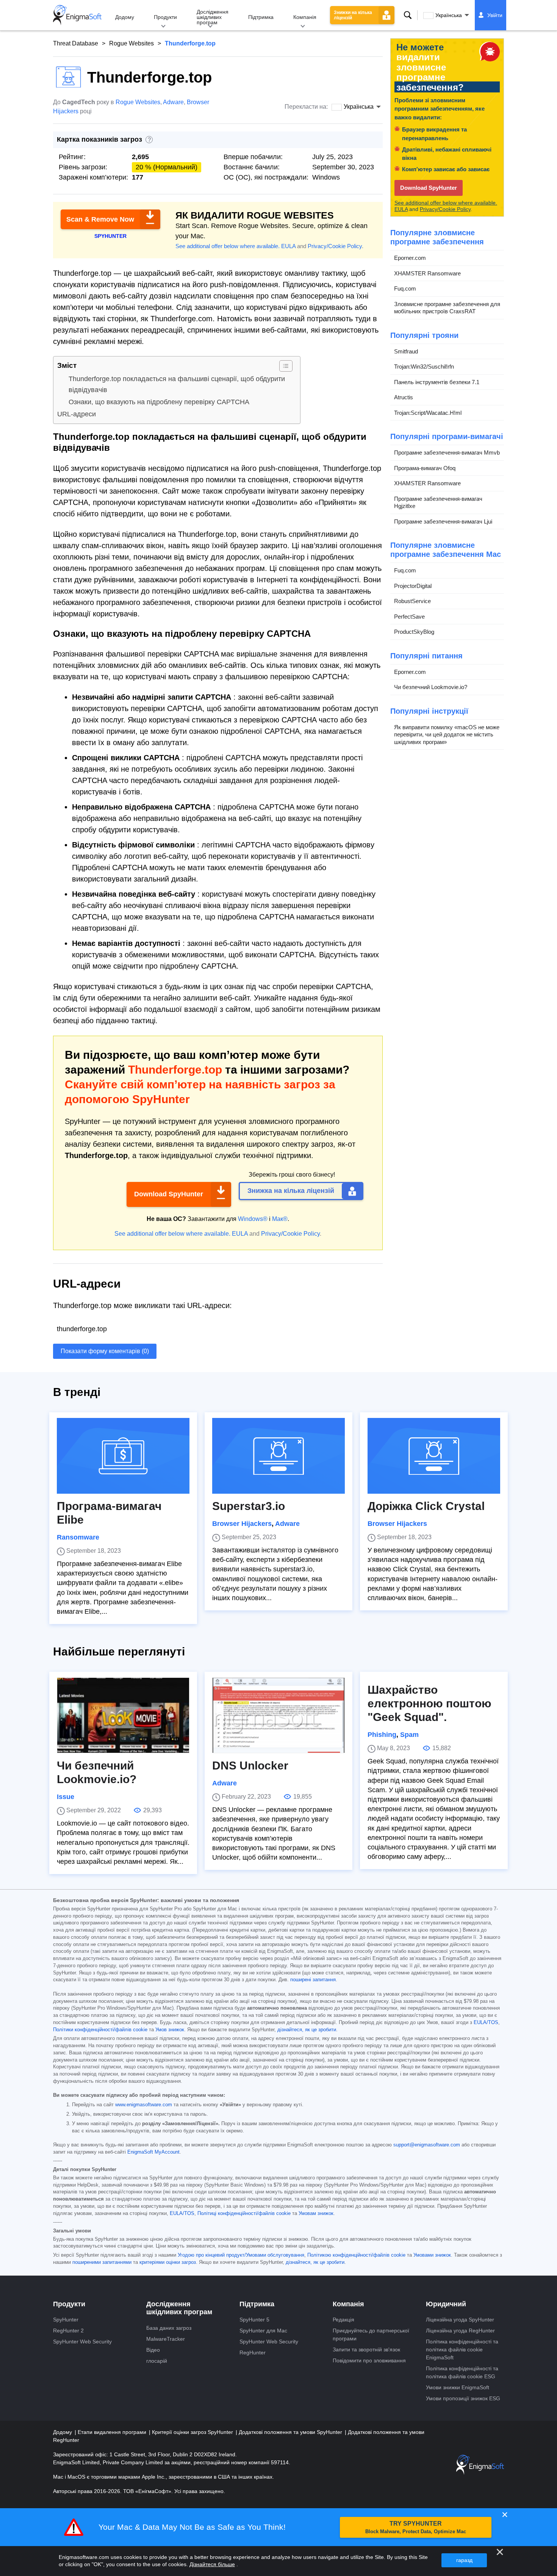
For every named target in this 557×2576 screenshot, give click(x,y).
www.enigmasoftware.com (144, 2105)
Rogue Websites (131, 43)
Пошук (408, 15)
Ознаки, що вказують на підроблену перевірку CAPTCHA (159, 402)
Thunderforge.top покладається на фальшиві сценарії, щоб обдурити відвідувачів (177, 384)
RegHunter (253, 2352)
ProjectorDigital (413, 586)
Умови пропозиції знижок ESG (463, 2398)
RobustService (412, 601)
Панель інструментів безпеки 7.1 (437, 382)
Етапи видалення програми (113, 2432)
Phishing (382, 1735)
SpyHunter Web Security (82, 2342)
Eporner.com (410, 258)
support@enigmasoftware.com (427, 2145)
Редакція (343, 2320)
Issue (66, 1797)
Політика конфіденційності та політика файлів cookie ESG (462, 2372)
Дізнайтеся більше (212, 2564)
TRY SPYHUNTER (416, 2527)
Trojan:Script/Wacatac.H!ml (428, 413)
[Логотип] (77, 15)
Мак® (280, 1219)
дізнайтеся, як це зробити (307, 2030)
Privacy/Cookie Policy (335, 246)
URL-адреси (77, 414)
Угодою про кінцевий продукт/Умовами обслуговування (241, 2255)
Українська (449, 15)
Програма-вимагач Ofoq (425, 468)
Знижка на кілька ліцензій (291, 1191)
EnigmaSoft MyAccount (153, 2152)
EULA (288, 246)
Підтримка (261, 17)
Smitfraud (406, 351)
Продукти (165, 17)
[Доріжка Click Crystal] (434, 1456)
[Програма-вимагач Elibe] (123, 1456)
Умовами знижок (432, 2255)
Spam (409, 1735)
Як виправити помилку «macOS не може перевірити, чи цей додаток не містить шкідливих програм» (447, 735)
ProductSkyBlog (414, 632)
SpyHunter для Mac (263, 2331)
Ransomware (78, 1537)
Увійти (495, 15)
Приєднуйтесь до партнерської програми (371, 2334)
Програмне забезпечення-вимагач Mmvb (447, 453)
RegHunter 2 (68, 2331)
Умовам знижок (316, 2213)
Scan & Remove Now (100, 219)
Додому (125, 17)
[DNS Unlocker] (278, 1715)
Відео (153, 2350)
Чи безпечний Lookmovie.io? (431, 687)
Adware (173, 102)
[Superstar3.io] (278, 1456)
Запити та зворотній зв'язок (366, 2349)
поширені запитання (313, 1980)
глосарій (157, 2361)
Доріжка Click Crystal (426, 1506)
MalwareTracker (166, 2339)
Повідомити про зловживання (369, 2360)
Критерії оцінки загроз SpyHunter (193, 2432)
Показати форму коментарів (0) (105, 1351)
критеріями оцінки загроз (168, 2262)
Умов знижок (170, 2030)
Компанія (305, 17)
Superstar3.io (249, 1506)
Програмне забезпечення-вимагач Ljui (443, 521)
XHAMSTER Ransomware (427, 273)
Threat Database (76, 43)
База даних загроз (169, 2328)
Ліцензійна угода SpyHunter (460, 2320)
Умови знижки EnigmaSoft (458, 2387)
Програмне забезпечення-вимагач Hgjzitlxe (438, 503)
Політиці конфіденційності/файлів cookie (244, 2213)
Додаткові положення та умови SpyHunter (291, 2432)
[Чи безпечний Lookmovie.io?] (123, 1715)
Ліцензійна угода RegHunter (460, 2331)
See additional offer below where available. (228, 246)
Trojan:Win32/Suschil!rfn (424, 367)
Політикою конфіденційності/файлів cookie (356, 2255)
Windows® (253, 1219)
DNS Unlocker (250, 1766)
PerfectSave (409, 617)
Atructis (404, 397)
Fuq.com (405, 288)
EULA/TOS (486, 2023)
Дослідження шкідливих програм (213, 17)
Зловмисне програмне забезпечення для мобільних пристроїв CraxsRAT (447, 308)
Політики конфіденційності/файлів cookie (100, 2030)
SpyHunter (66, 2320)
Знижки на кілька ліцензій (353, 15)
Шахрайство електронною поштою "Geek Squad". (429, 1703)
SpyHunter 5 (254, 2320)
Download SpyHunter (169, 1194)
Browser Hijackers (242, 1524)
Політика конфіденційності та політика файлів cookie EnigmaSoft (462, 2349)
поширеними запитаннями (102, 2262)
